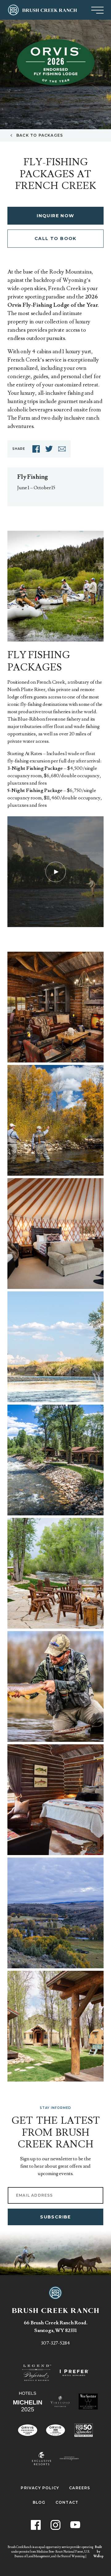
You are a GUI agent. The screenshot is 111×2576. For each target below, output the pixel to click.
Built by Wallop (99, 2552)
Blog (39, 2502)
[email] (62, 449)
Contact (67, 2502)
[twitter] (49, 449)
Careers (80, 2488)
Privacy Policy (40, 2488)
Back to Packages (40, 135)
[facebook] (36, 449)
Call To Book (55, 238)
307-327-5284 (55, 2343)
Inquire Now (55, 216)
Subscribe (55, 2217)
